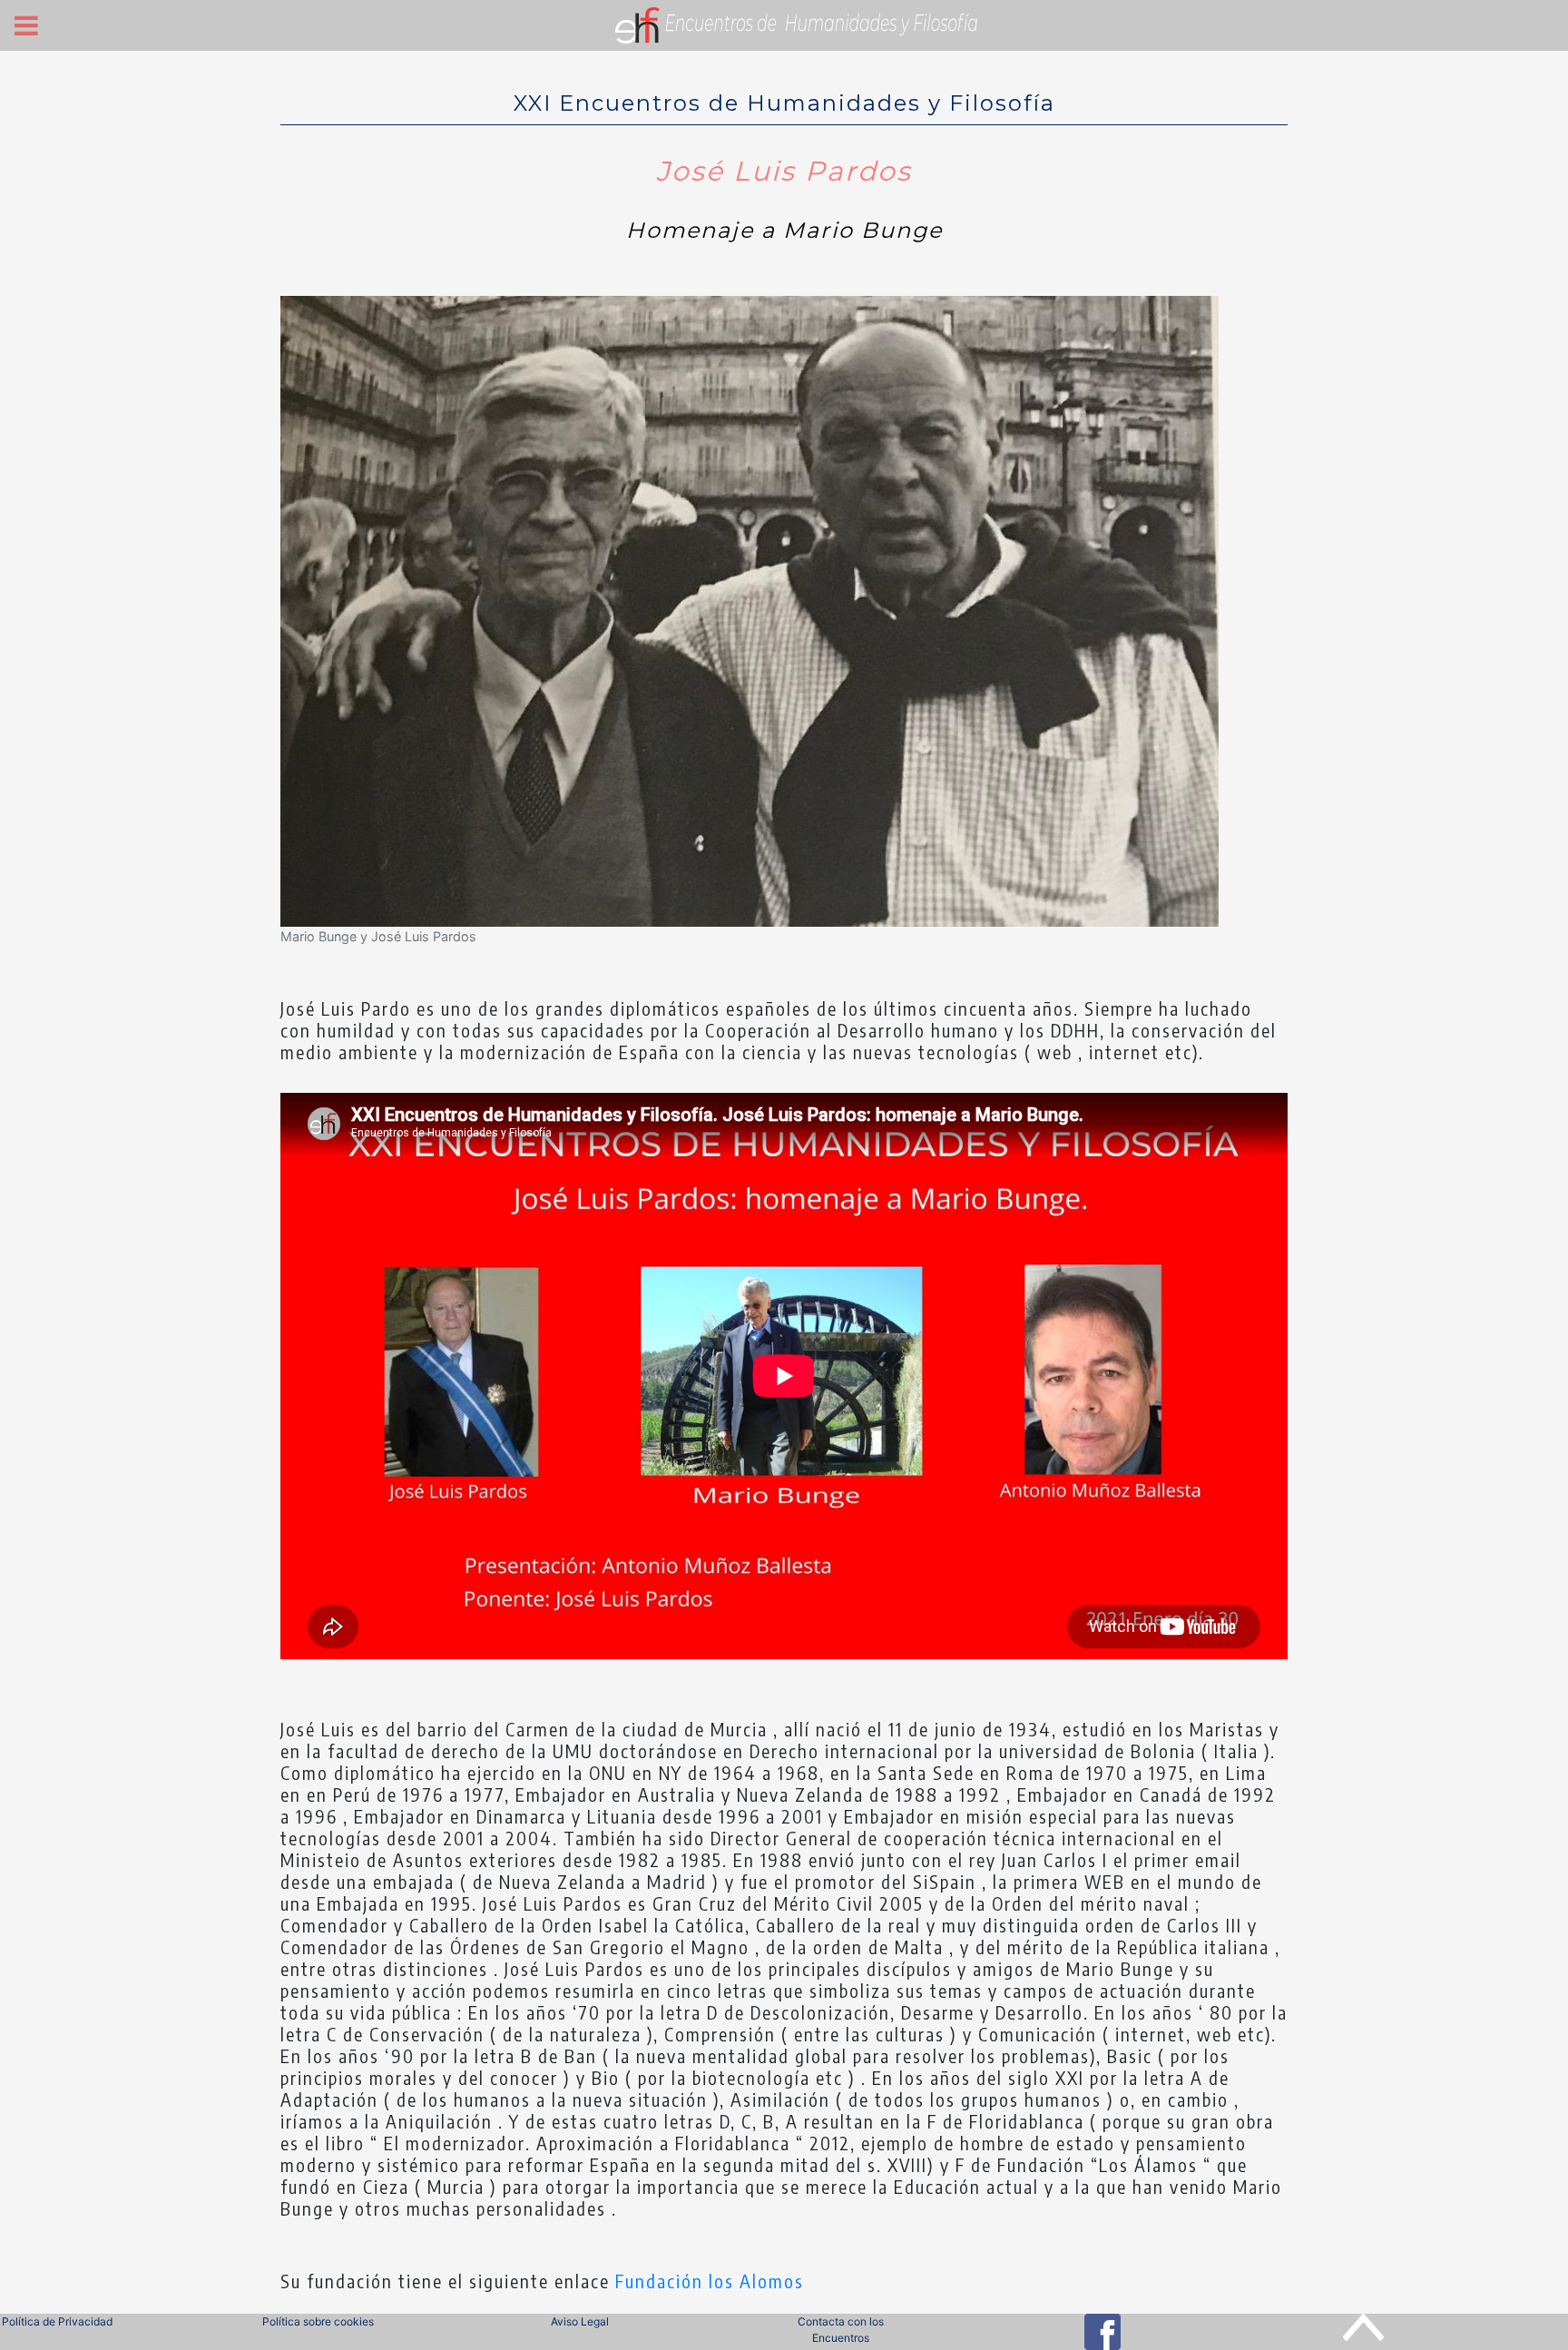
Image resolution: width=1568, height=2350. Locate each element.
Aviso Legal (580, 2321)
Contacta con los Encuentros (841, 2330)
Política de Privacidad (57, 2321)
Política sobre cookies (318, 2321)
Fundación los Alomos (710, 2281)
